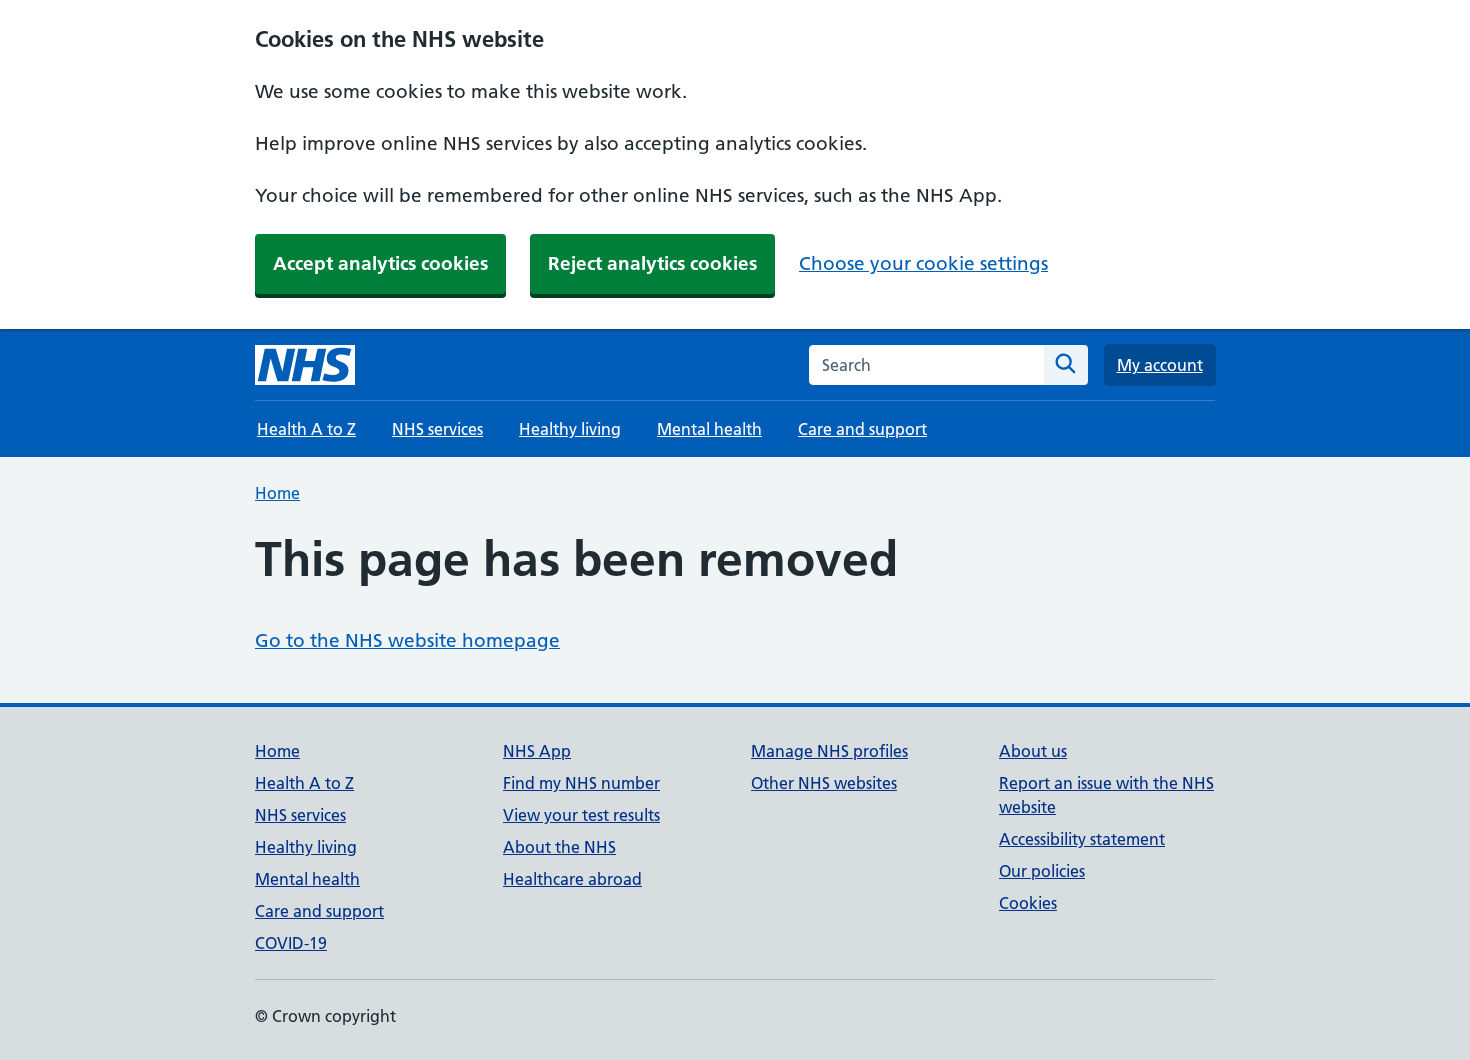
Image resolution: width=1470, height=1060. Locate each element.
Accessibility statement (1082, 839)
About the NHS (559, 847)
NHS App (537, 751)
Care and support (862, 429)
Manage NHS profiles (829, 751)
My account (1160, 365)
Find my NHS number (581, 783)
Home (277, 493)
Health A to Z (306, 429)
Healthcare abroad (572, 879)
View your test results (581, 815)
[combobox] (926, 365)
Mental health (709, 429)
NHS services (437, 429)
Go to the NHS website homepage (407, 640)
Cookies (1028, 903)
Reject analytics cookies (652, 263)
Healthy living (570, 429)
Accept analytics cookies (380, 263)
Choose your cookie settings (923, 263)
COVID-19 (291, 943)
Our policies (1042, 871)
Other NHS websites (824, 783)
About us (1033, 751)
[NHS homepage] (305, 365)
